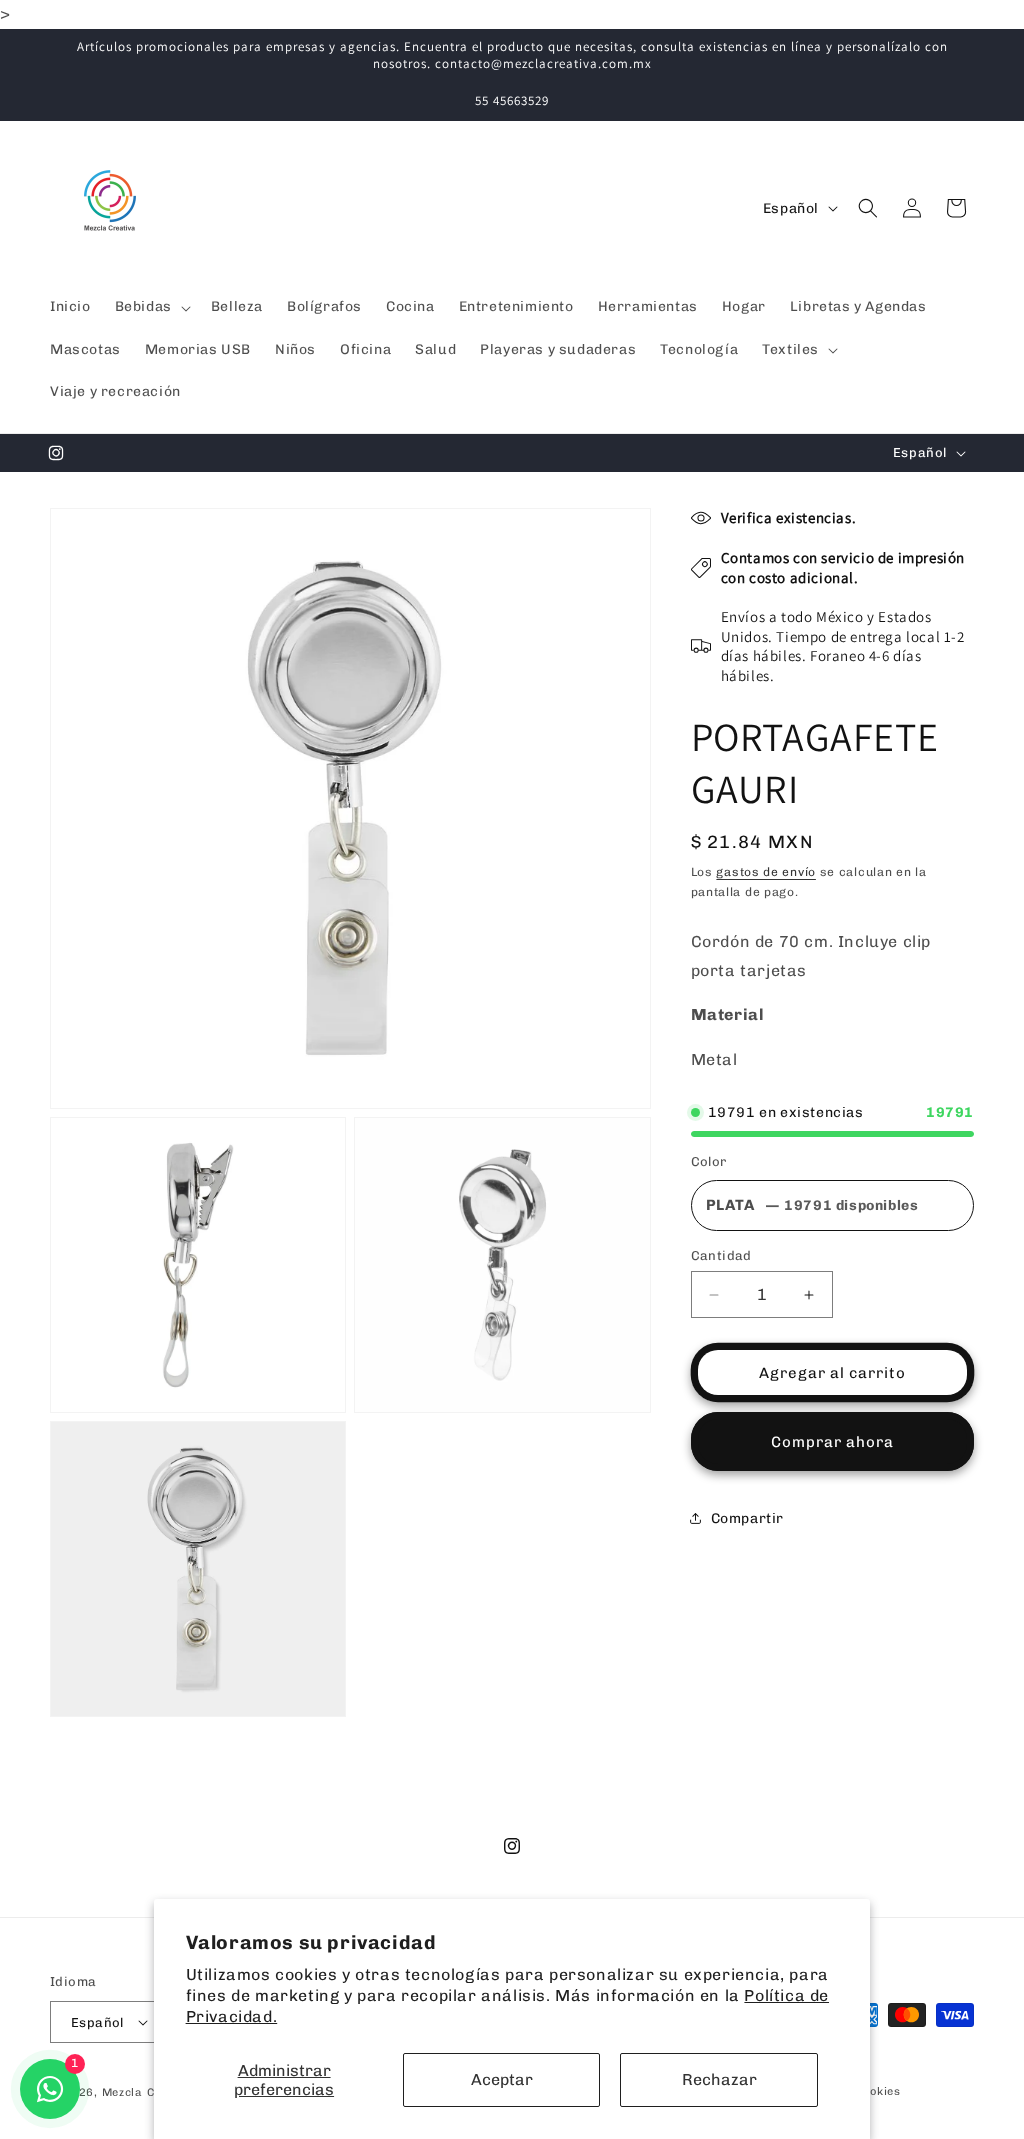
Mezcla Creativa (151, 2092)
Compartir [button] (747, 1518)
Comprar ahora (832, 1442)
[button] (151, 307)
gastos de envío (766, 872)
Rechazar (719, 2079)
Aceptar (502, 2079)
